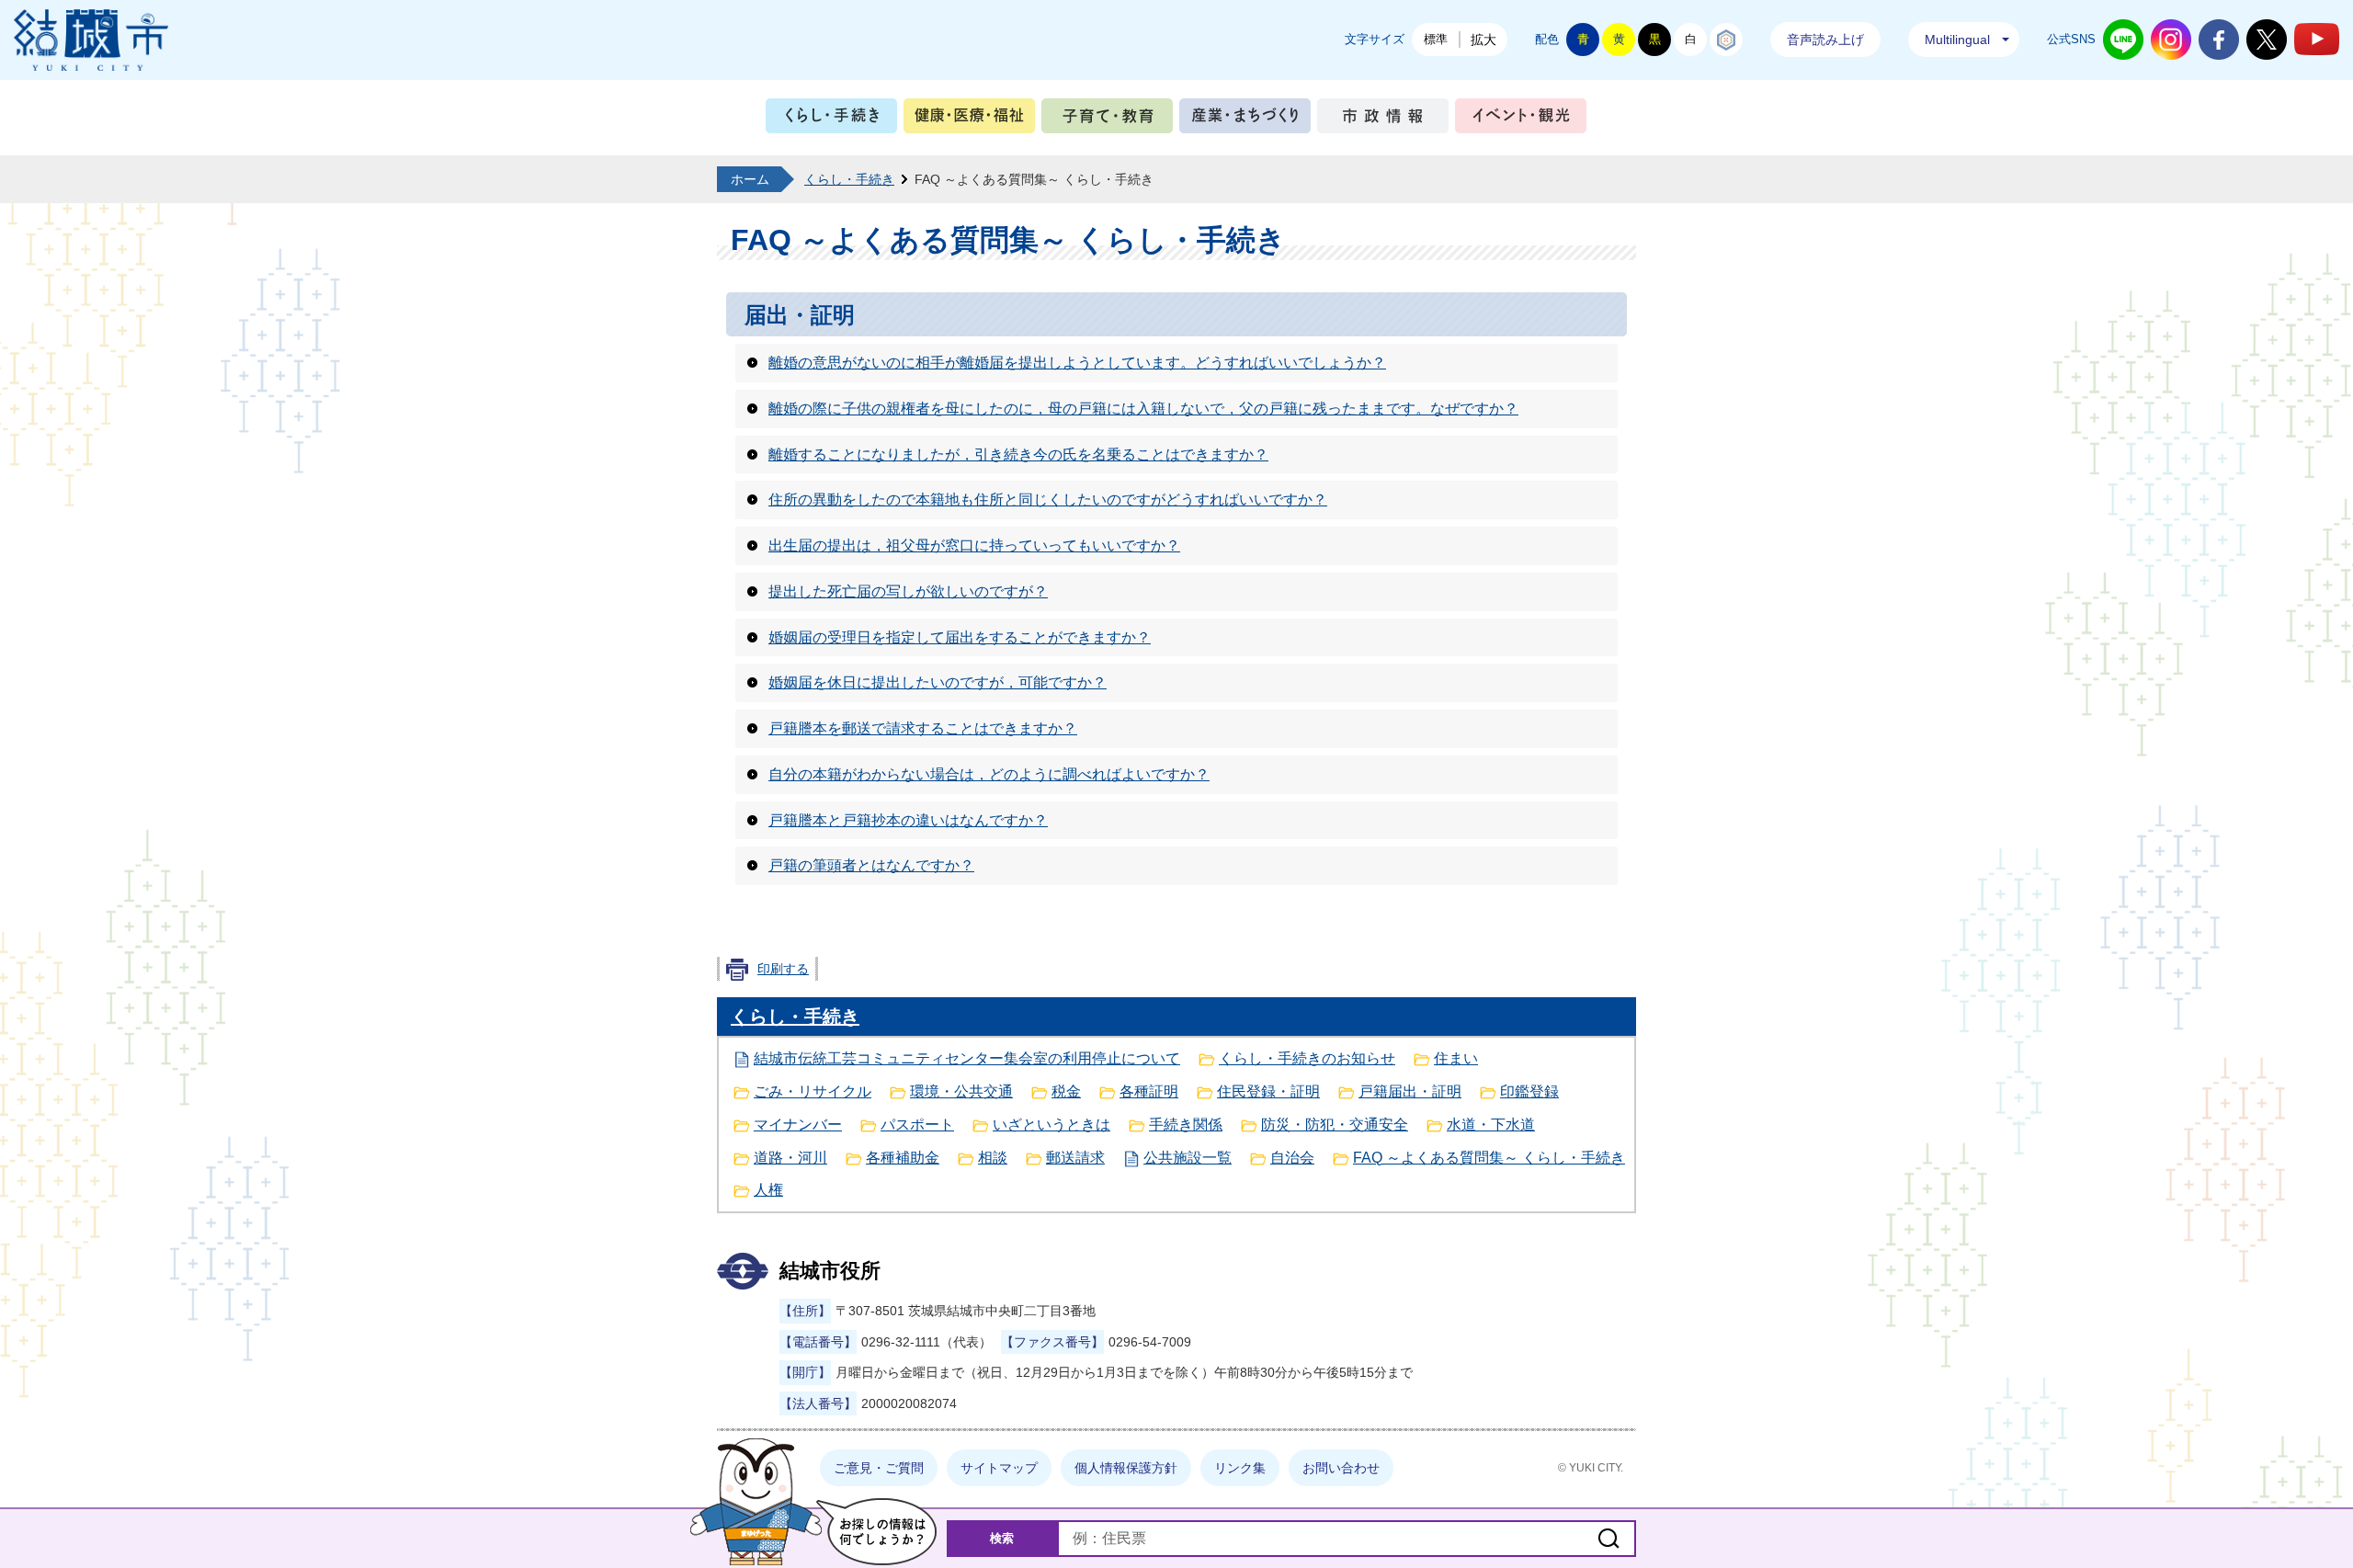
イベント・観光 (1521, 120)
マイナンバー (798, 1125)
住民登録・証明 (1268, 1091)
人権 (768, 1190)
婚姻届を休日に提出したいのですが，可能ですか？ (938, 682)
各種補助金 (903, 1158)
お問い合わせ (1341, 1468)
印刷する (783, 969)
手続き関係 (1186, 1125)
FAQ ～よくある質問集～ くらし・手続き (1489, 1158)
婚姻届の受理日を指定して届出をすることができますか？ (960, 637)
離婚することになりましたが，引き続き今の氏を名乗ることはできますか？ (1018, 454)
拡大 (1483, 40)
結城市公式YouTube (2317, 39)
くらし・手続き (831, 120)
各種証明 (1149, 1091)
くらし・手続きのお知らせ (1307, 1058)
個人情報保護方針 (1126, 1468)
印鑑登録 (1529, 1091)
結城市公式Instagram (2171, 40)
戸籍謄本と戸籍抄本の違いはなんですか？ (908, 820)
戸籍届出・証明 (1410, 1091)
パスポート (917, 1125)
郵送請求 (1075, 1158)
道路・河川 (790, 1158)
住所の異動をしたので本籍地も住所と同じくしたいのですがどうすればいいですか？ (1048, 500)
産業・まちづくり (1245, 120)
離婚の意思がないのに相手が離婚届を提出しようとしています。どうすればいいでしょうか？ (1077, 363)
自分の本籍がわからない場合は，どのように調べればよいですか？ (989, 774)
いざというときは (1051, 1125)
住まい (1456, 1058)
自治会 (1292, 1158)
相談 (993, 1158)
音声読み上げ (1825, 40)
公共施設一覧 (1188, 1158)
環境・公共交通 (961, 1091)
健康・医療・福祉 (969, 120)
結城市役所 (830, 1271)
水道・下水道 (1491, 1125)
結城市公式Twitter (2267, 40)
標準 (1436, 39)
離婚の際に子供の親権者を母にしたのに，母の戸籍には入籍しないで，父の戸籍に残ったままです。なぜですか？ (1143, 409)
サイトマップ (999, 1468)
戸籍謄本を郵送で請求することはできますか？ (923, 728)
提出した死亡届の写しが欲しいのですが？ (908, 591)
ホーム (750, 179)
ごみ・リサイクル (813, 1091)
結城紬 (1726, 40)
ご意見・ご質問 (879, 1468)
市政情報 (1383, 120)
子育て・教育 (1107, 120)
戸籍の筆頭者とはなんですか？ (871, 865)
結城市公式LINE (2123, 40)
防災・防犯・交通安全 (1335, 1125)
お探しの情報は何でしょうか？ (876, 1532)
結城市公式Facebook (2219, 40)
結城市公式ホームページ (91, 40)
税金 (1066, 1091)
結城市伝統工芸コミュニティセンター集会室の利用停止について (967, 1058)
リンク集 (1240, 1468)
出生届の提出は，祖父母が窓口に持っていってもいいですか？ (974, 545)
